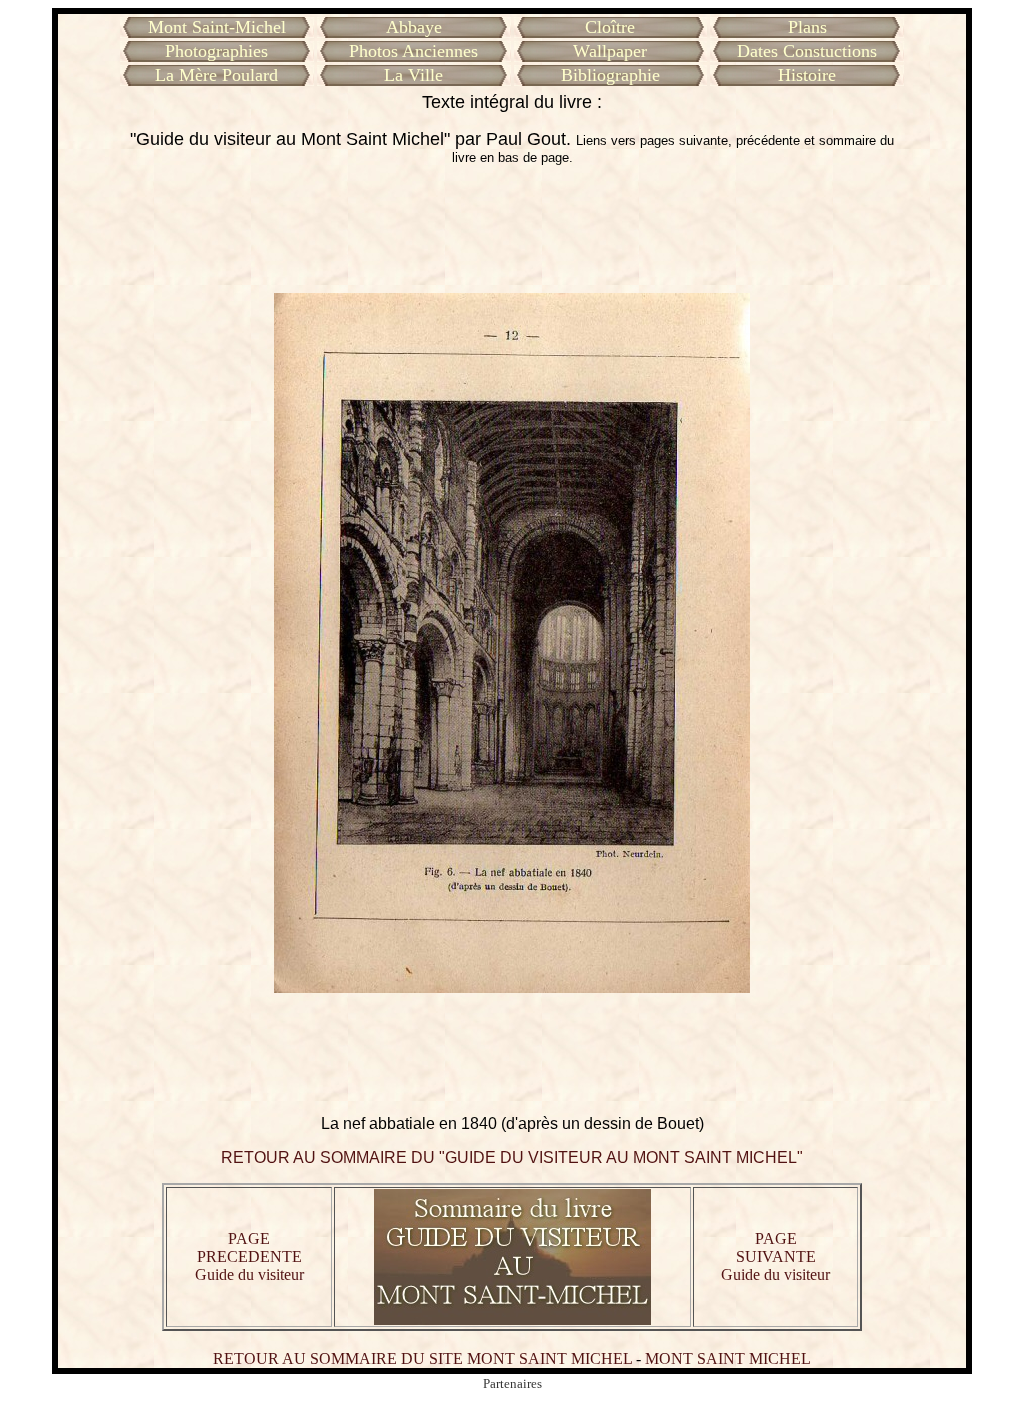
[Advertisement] (512, 229)
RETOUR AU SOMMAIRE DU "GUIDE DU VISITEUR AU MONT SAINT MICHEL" (512, 1157)
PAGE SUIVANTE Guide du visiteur (775, 1256)
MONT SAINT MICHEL (728, 1358)
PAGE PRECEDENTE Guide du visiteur (249, 1256)
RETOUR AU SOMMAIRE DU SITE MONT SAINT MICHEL (422, 1358)
